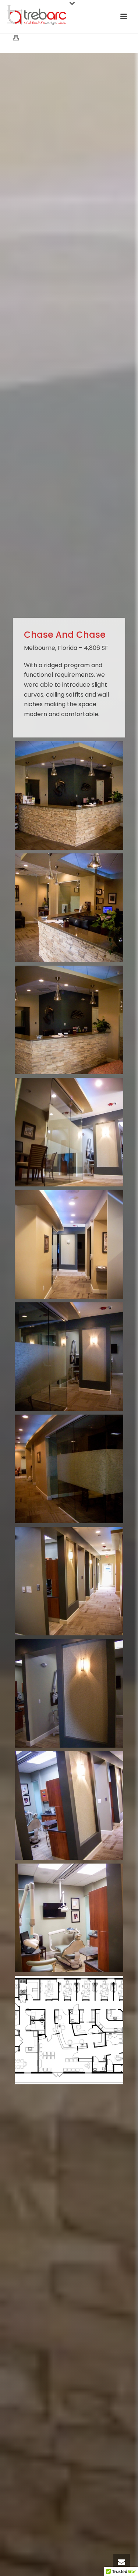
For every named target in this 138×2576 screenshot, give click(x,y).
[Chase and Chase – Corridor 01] (69, 1244)
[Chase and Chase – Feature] (69, 1693)
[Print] (20, 38)
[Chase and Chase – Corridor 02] (69, 1357)
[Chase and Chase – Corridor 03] (69, 1469)
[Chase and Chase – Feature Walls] (69, 1581)
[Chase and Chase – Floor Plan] (69, 2030)
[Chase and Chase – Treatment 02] (69, 1918)
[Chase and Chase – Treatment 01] (69, 1806)
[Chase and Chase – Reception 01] (69, 908)
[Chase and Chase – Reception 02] (69, 795)
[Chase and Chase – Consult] (69, 1132)
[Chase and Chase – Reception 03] (69, 1020)
